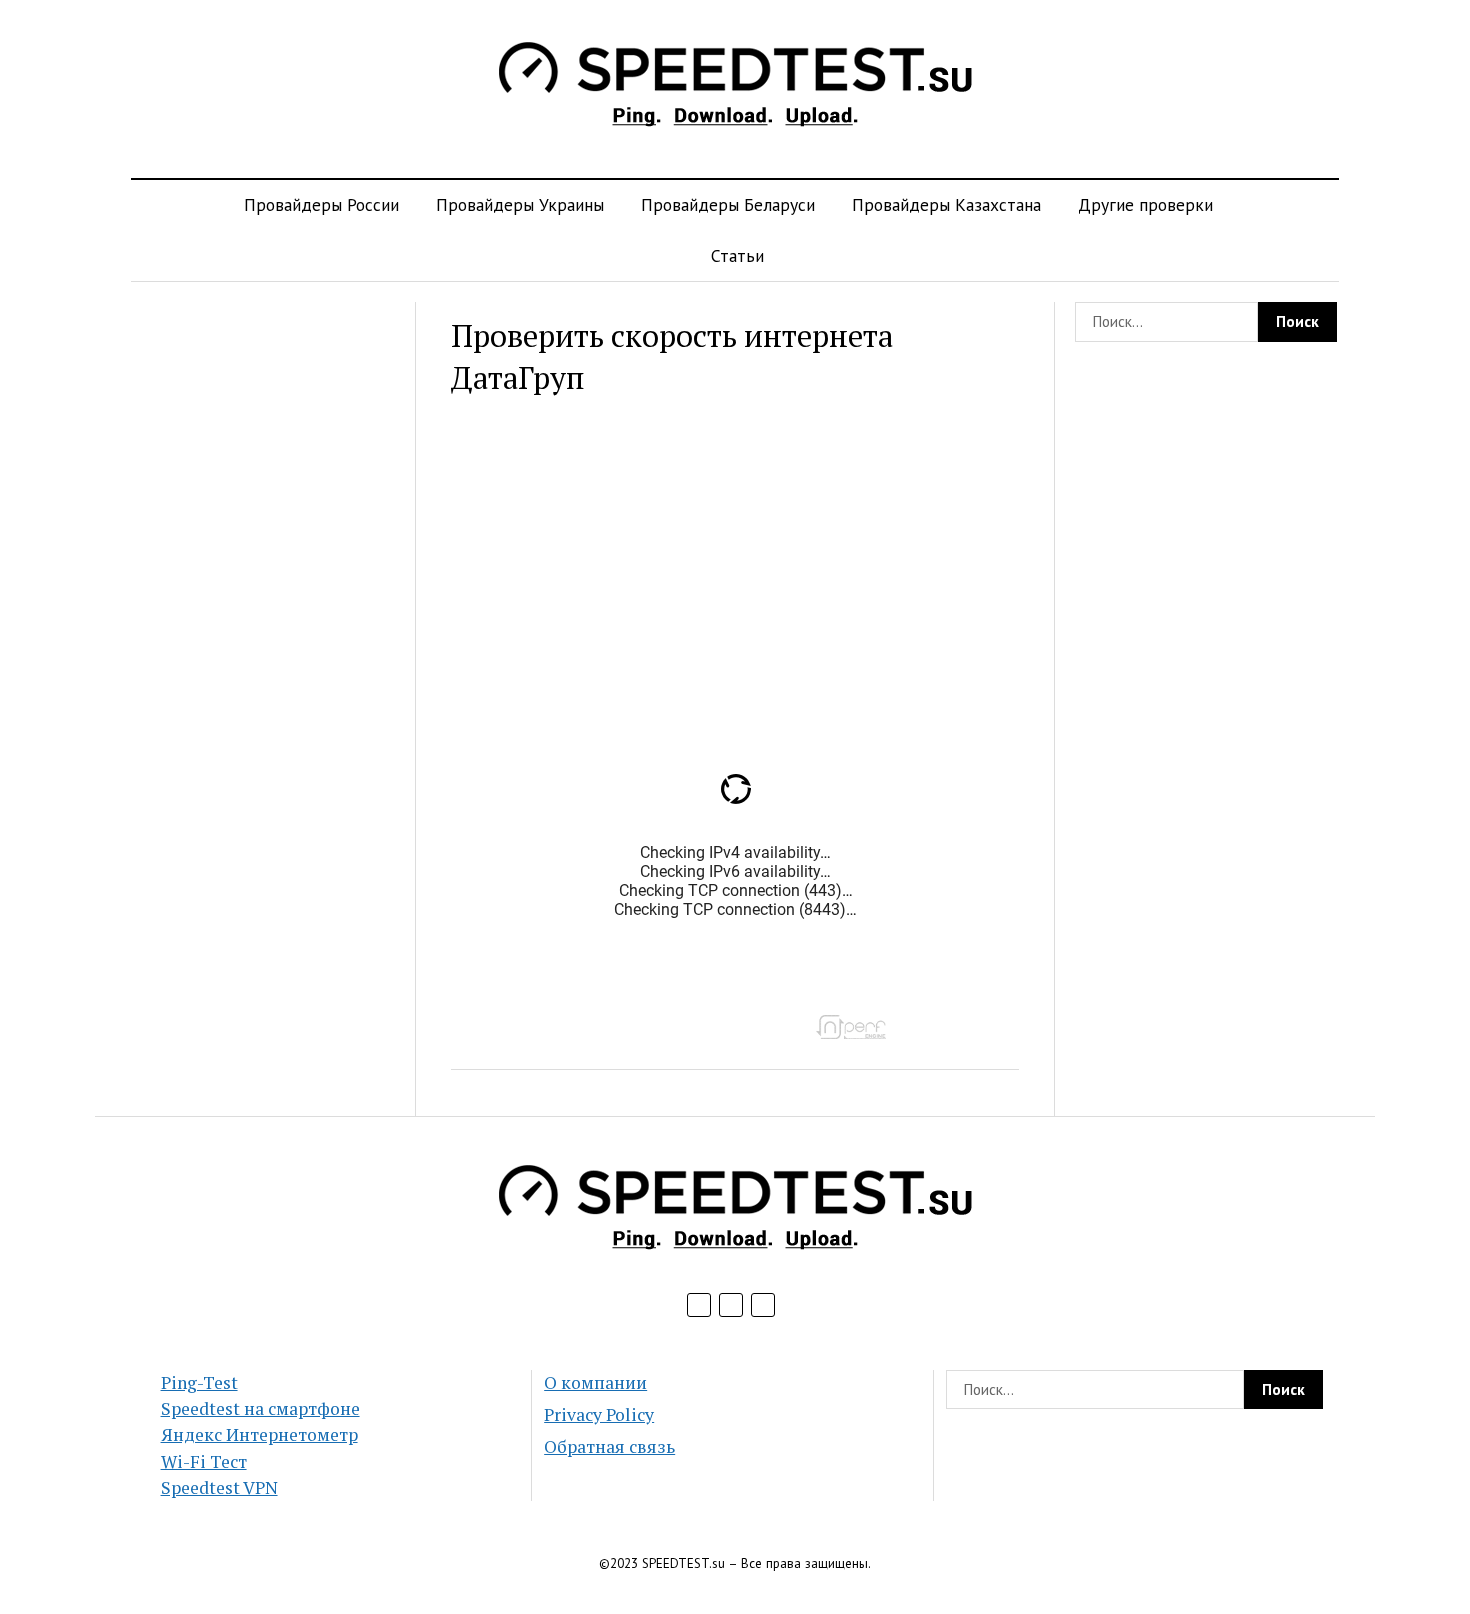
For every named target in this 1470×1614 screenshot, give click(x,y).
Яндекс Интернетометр (259, 1434)
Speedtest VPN (219, 1487)
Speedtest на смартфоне (260, 1408)
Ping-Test (199, 1382)
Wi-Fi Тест (204, 1461)
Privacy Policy (599, 1414)
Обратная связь (609, 1446)
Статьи (737, 255)
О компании (595, 1382)
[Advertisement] (264, 602)
